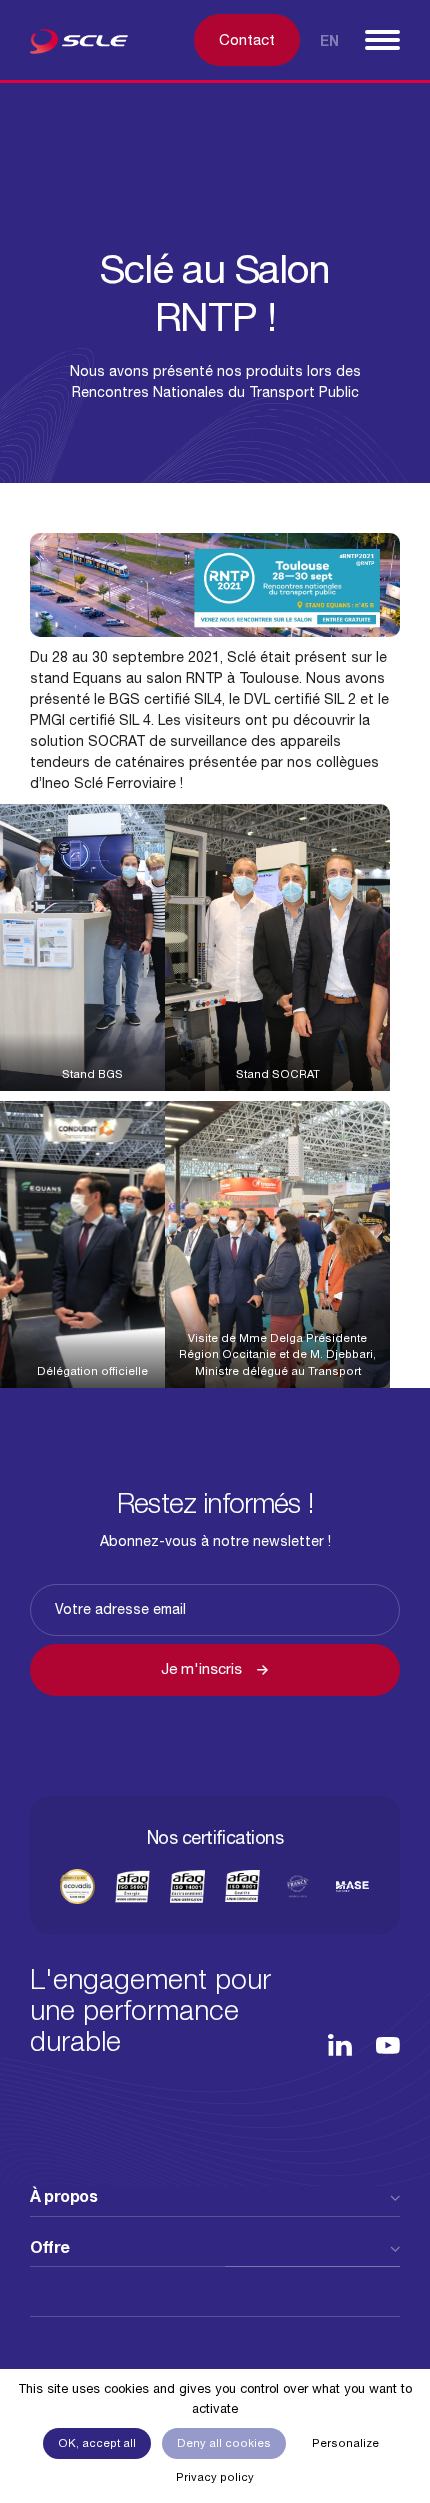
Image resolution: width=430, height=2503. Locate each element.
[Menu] (382, 40)
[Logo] (84, 44)
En (329, 40)
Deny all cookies (224, 2442)
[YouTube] (388, 2045)
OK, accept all (97, 2442)
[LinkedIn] (340, 2045)
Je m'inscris (201, 1668)
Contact (247, 39)
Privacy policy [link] (215, 2476)
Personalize (345, 2442)
